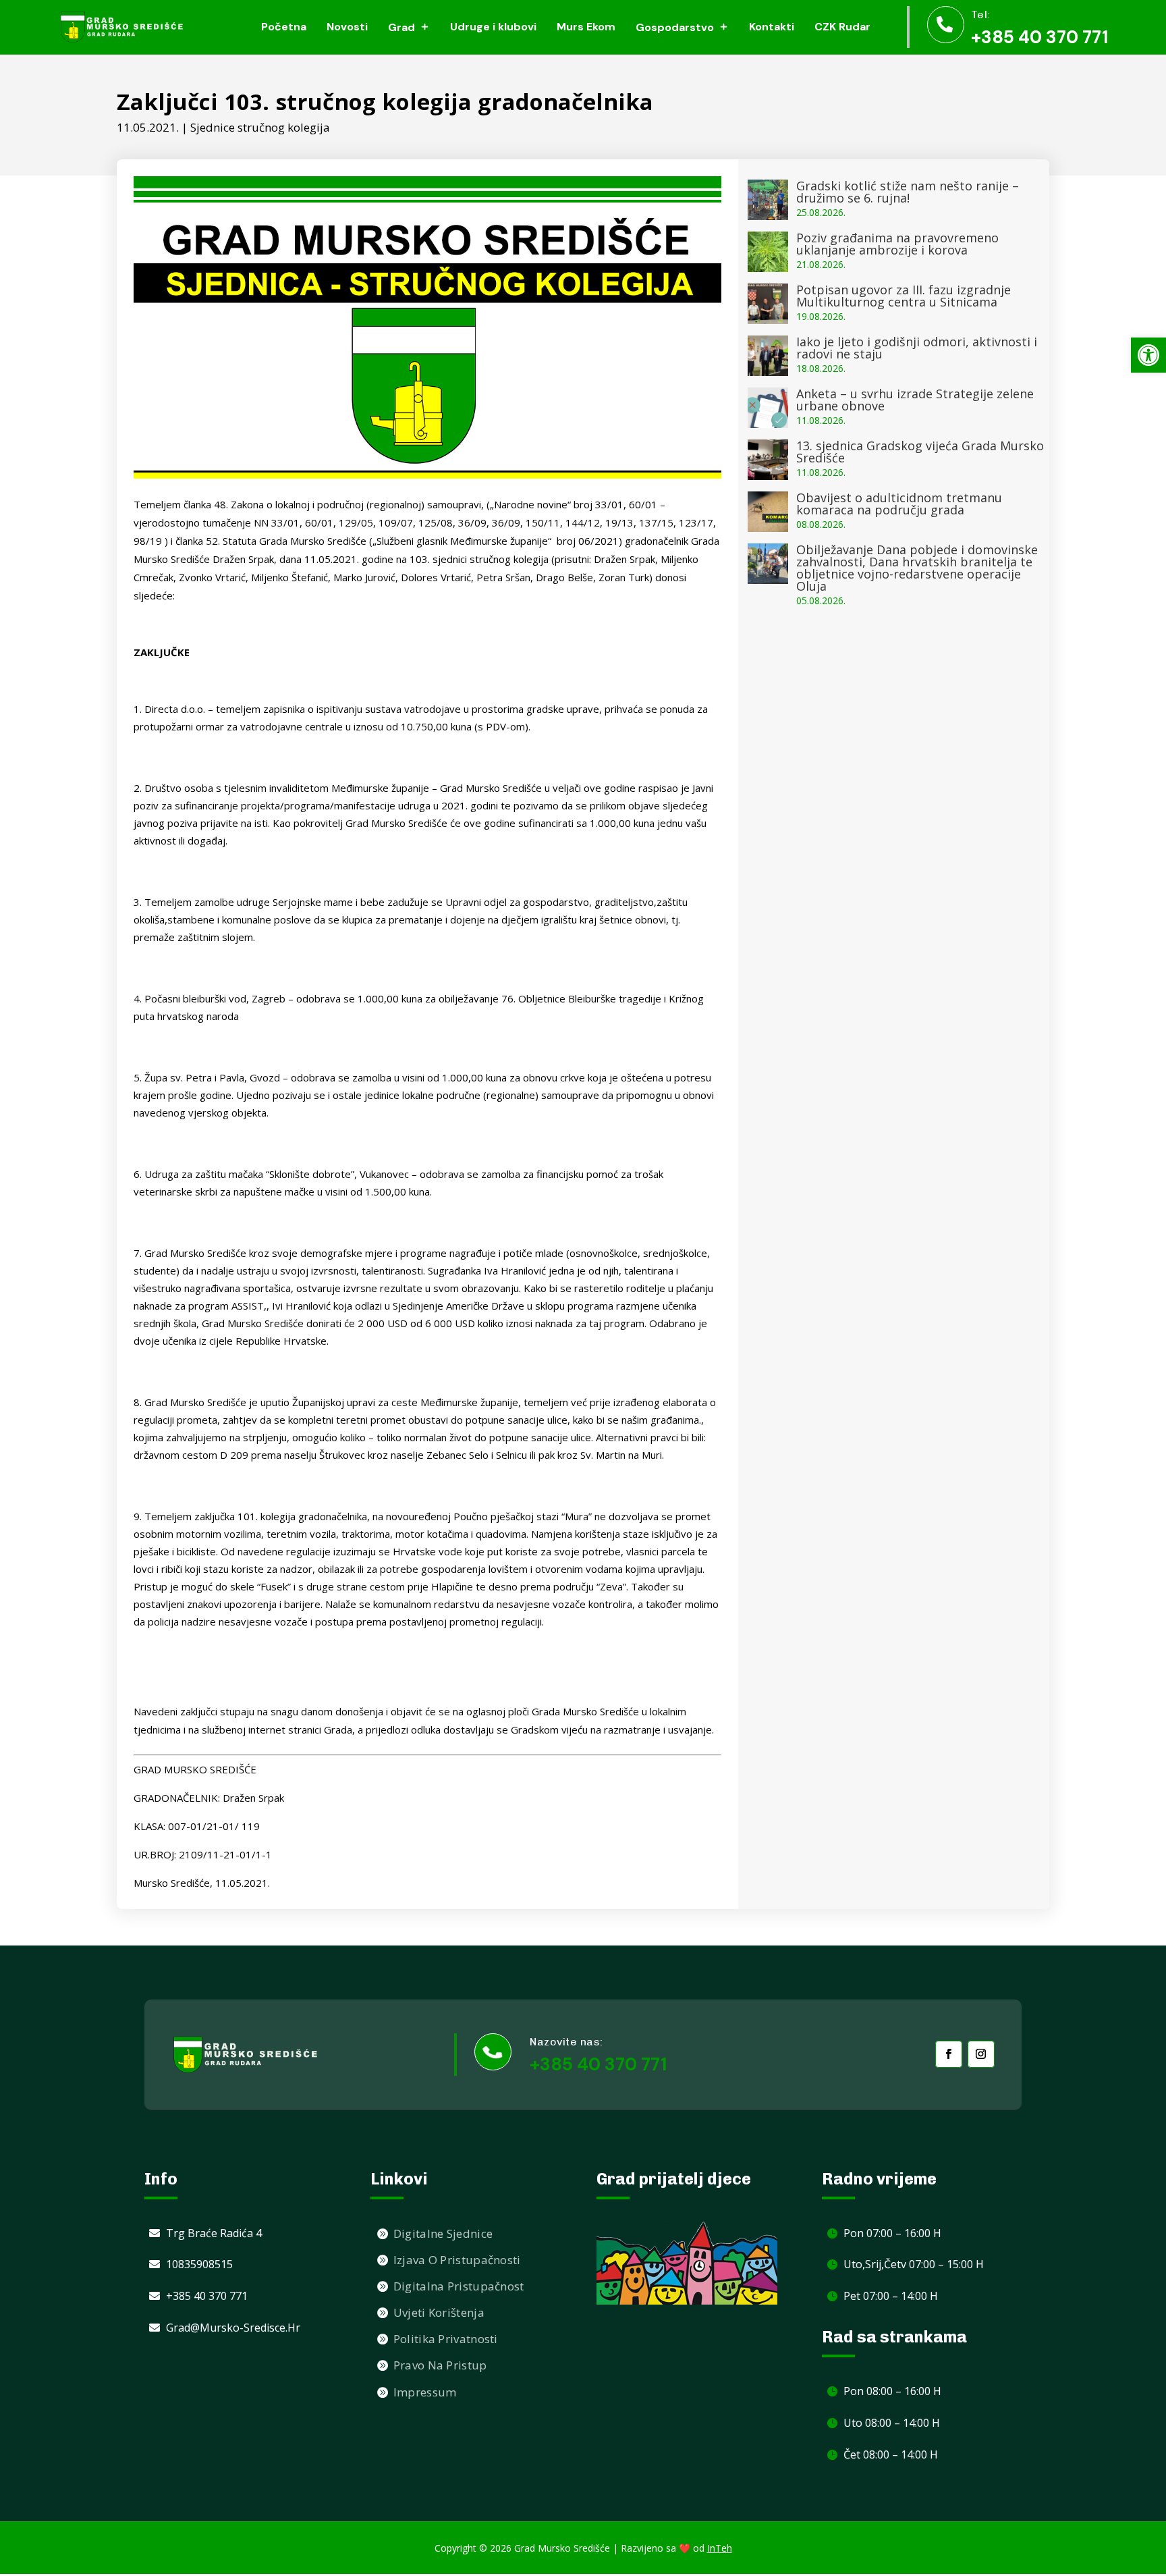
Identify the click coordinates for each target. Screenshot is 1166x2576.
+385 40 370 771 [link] (1039, 37)
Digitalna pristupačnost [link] (459, 2286)
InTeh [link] (720, 2548)
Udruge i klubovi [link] (493, 27)
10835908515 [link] (199, 2264)
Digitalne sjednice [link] (443, 2233)
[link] (1148, 355)
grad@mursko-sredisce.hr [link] (233, 2328)
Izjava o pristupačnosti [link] (457, 2260)
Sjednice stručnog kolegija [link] (260, 127)
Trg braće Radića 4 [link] (214, 2233)
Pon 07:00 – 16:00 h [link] (892, 2233)
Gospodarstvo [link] (675, 27)
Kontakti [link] (772, 27)
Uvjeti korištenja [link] (439, 2312)
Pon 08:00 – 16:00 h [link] (892, 2391)
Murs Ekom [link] (586, 27)
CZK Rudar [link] (842, 27)
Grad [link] (401, 27)
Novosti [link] (347, 27)
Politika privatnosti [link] (446, 2339)
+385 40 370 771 (598, 2064)
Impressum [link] (425, 2392)
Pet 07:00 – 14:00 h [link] (891, 2296)
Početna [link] (284, 27)
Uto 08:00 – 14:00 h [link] (892, 2423)
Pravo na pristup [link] (440, 2365)
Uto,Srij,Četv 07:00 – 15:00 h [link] (914, 2264)
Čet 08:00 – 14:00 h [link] (891, 2454)
